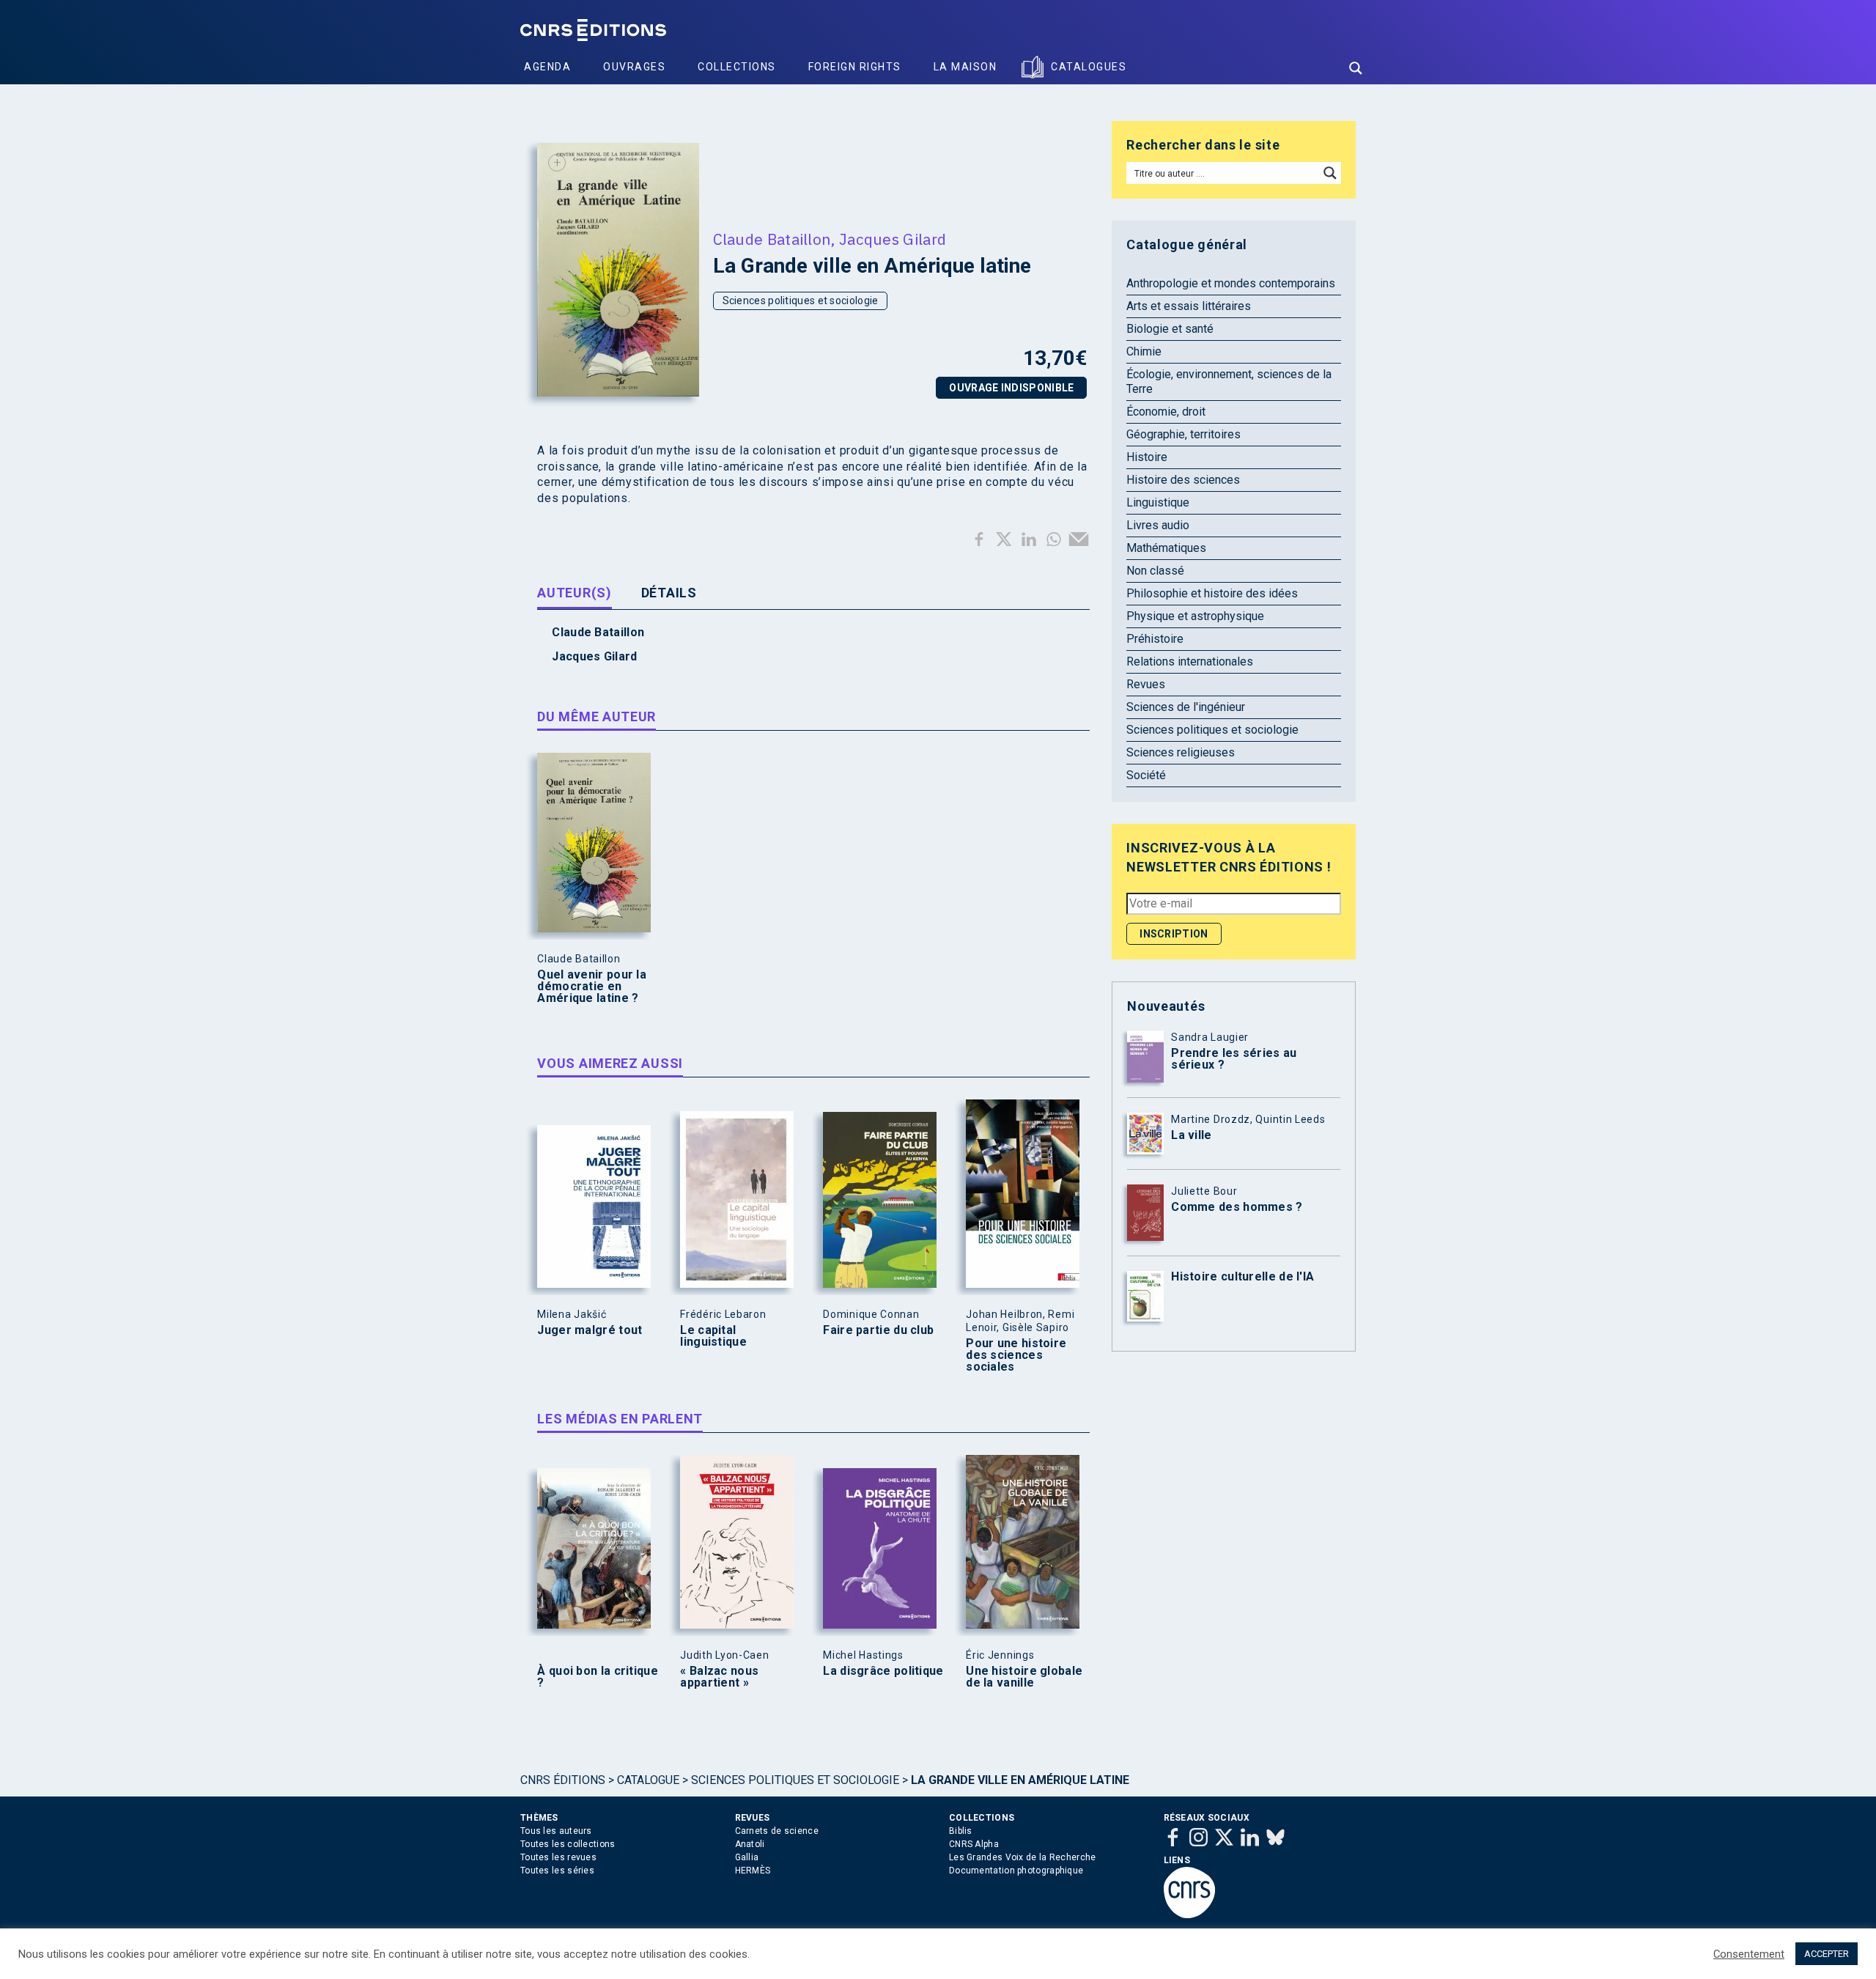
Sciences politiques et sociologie (801, 301)
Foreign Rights (855, 67)
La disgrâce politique (883, 1671)
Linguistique (1158, 502)
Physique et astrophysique (1195, 616)
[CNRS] (1189, 1915)
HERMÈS (753, 1871)
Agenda (547, 67)
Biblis (961, 1831)
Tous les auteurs (556, 1831)
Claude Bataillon (772, 239)
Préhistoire (1155, 639)
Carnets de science (777, 1831)
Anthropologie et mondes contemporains (1231, 283)
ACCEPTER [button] (1827, 1954)
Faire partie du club (878, 1330)
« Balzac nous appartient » (719, 1677)
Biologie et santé (1170, 329)
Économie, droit (1166, 412)
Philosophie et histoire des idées (1212, 593)
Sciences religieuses (1181, 752)
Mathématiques (1166, 548)
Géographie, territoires (1183, 434)
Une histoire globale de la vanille (1024, 1677)
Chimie (1144, 351)
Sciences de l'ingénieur (1186, 707)
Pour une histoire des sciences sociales (1016, 1355)
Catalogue (648, 1780)
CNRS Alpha (974, 1844)
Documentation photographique (1016, 1871)
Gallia (747, 1857)
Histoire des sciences (1183, 480)
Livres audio (1158, 525)
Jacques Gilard (893, 239)
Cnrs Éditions (563, 1780)
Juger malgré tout (590, 1330)
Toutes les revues (558, 1857)
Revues (1146, 684)
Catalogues (1089, 67)
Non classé (1155, 571)
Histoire (1147, 457)
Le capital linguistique (713, 1336)
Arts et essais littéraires (1189, 306)
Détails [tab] (669, 593)
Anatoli (750, 1844)
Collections (737, 67)
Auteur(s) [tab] (574, 593)
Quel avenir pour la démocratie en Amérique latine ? (592, 987)
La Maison (965, 67)
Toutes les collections (568, 1844)
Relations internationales (1190, 661)
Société (1146, 775)
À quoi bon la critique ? (598, 1677)
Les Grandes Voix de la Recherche (1023, 1857)
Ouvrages (634, 67)
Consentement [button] (1749, 1954)
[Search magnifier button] (1356, 68)
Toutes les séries (557, 1871)
